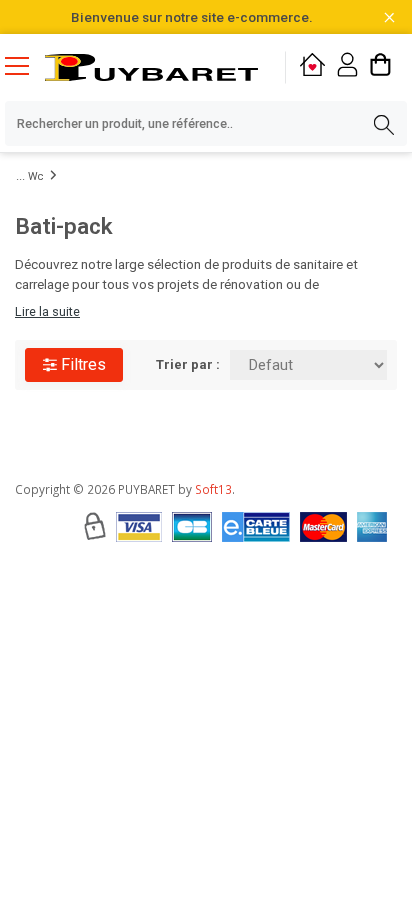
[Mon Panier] (380, 67)
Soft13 (213, 489)
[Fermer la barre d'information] (389, 17)
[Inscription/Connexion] (347, 67)
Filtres (81, 364)
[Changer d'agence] (312, 67)
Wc (36, 176)
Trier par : (188, 364)
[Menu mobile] (25, 65)
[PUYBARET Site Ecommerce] (151, 67)
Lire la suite (47, 311)
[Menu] (25, 68)
